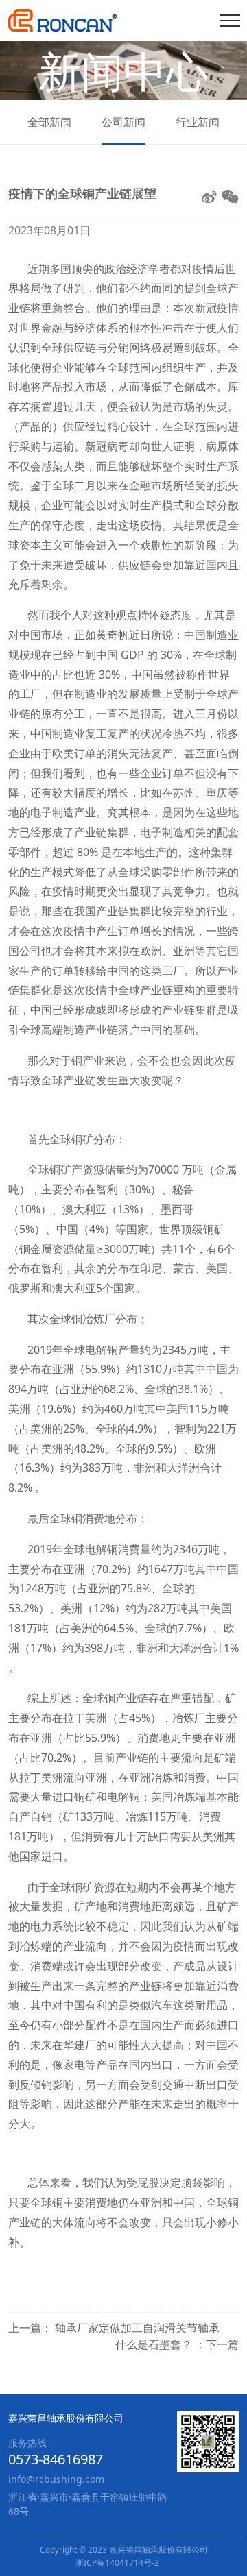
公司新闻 (123, 122)
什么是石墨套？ (155, 2344)
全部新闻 (49, 122)
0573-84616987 (56, 2459)
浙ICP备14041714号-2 (117, 2563)
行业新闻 (198, 122)
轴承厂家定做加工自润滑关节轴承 (137, 2328)
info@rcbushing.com (56, 2479)
